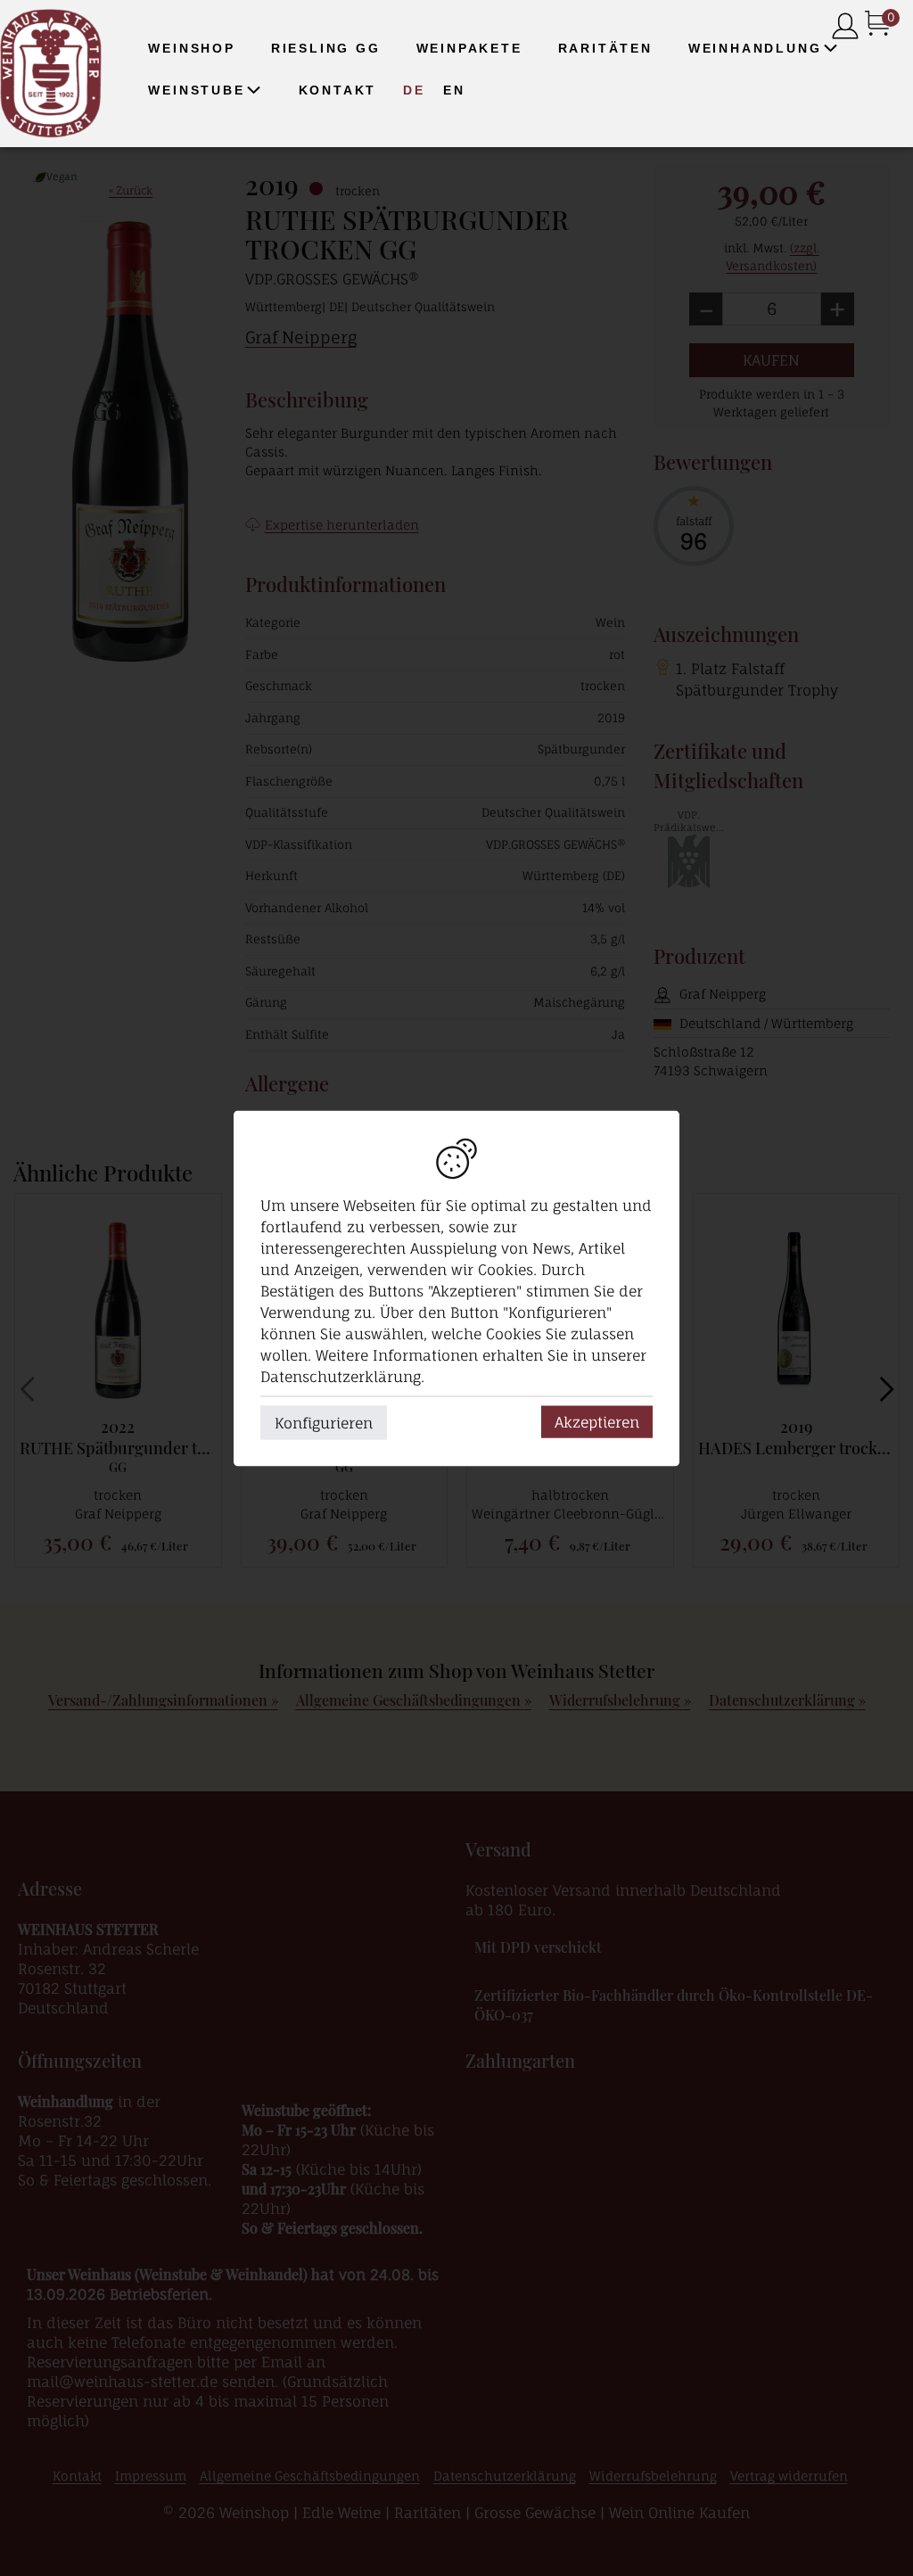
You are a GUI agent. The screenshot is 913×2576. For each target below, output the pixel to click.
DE (414, 90)
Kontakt (338, 90)
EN (454, 90)
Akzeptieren (597, 1421)
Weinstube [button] (196, 90)
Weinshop (191, 48)
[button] (830, 48)
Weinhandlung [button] (755, 48)
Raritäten (605, 48)
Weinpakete (469, 48)
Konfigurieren (324, 1422)
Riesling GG (326, 48)
